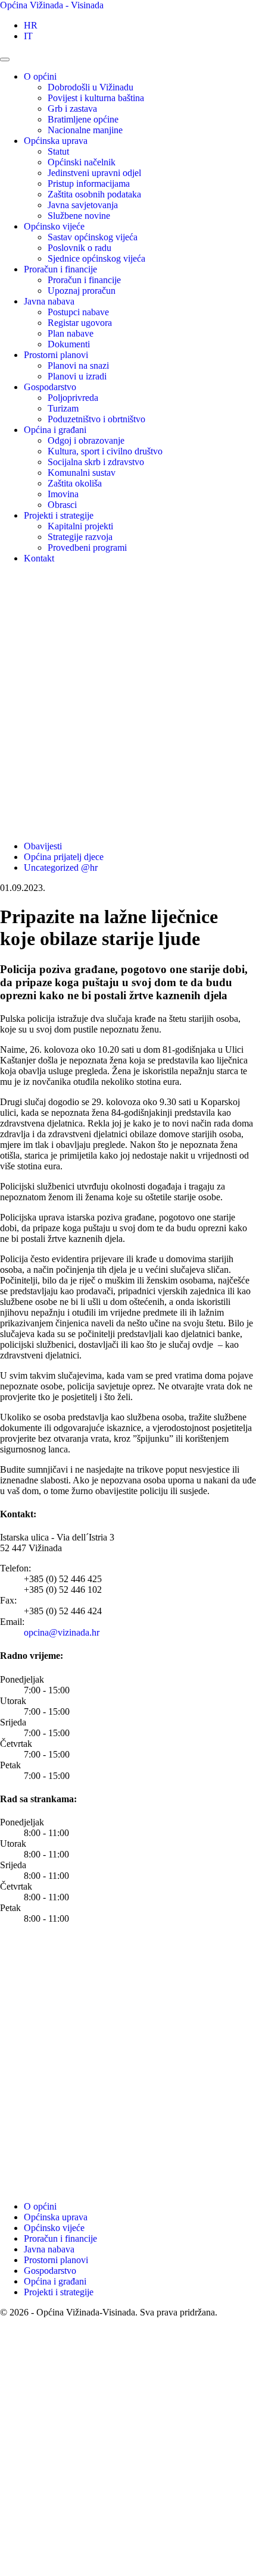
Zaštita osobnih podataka (94, 194)
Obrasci (62, 505)
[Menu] (5, 59)
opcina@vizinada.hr (62, 1632)
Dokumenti (69, 344)
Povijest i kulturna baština (96, 98)
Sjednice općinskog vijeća (96, 258)
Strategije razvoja (80, 537)
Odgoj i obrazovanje (86, 440)
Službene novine (79, 216)
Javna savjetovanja (83, 205)
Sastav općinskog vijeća (93, 237)
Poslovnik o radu (79, 248)
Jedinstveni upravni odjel (94, 173)
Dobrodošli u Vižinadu (90, 87)
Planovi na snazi (78, 365)
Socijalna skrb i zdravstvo (96, 462)
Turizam (63, 408)
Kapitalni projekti (80, 526)
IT (28, 36)
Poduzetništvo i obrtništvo (96, 419)
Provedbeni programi (87, 547)
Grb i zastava (72, 109)
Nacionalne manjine (85, 130)
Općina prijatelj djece (64, 857)
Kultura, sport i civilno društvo (105, 451)
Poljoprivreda (73, 398)
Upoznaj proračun (82, 291)
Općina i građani (55, 430)
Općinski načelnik (82, 162)
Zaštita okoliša (75, 483)
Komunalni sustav (82, 473)
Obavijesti (43, 846)
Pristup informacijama (89, 183)
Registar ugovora (80, 323)
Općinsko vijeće (54, 226)
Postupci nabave (78, 312)
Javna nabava (49, 301)
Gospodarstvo (50, 387)
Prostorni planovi (56, 355)
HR (31, 25)
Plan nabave (71, 333)
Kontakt (39, 558)
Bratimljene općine (83, 119)
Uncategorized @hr (61, 867)
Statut (58, 151)
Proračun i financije (60, 269)
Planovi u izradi (77, 376)
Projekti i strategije (59, 515)
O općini (40, 76)
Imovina (63, 494)
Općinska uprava (56, 141)
